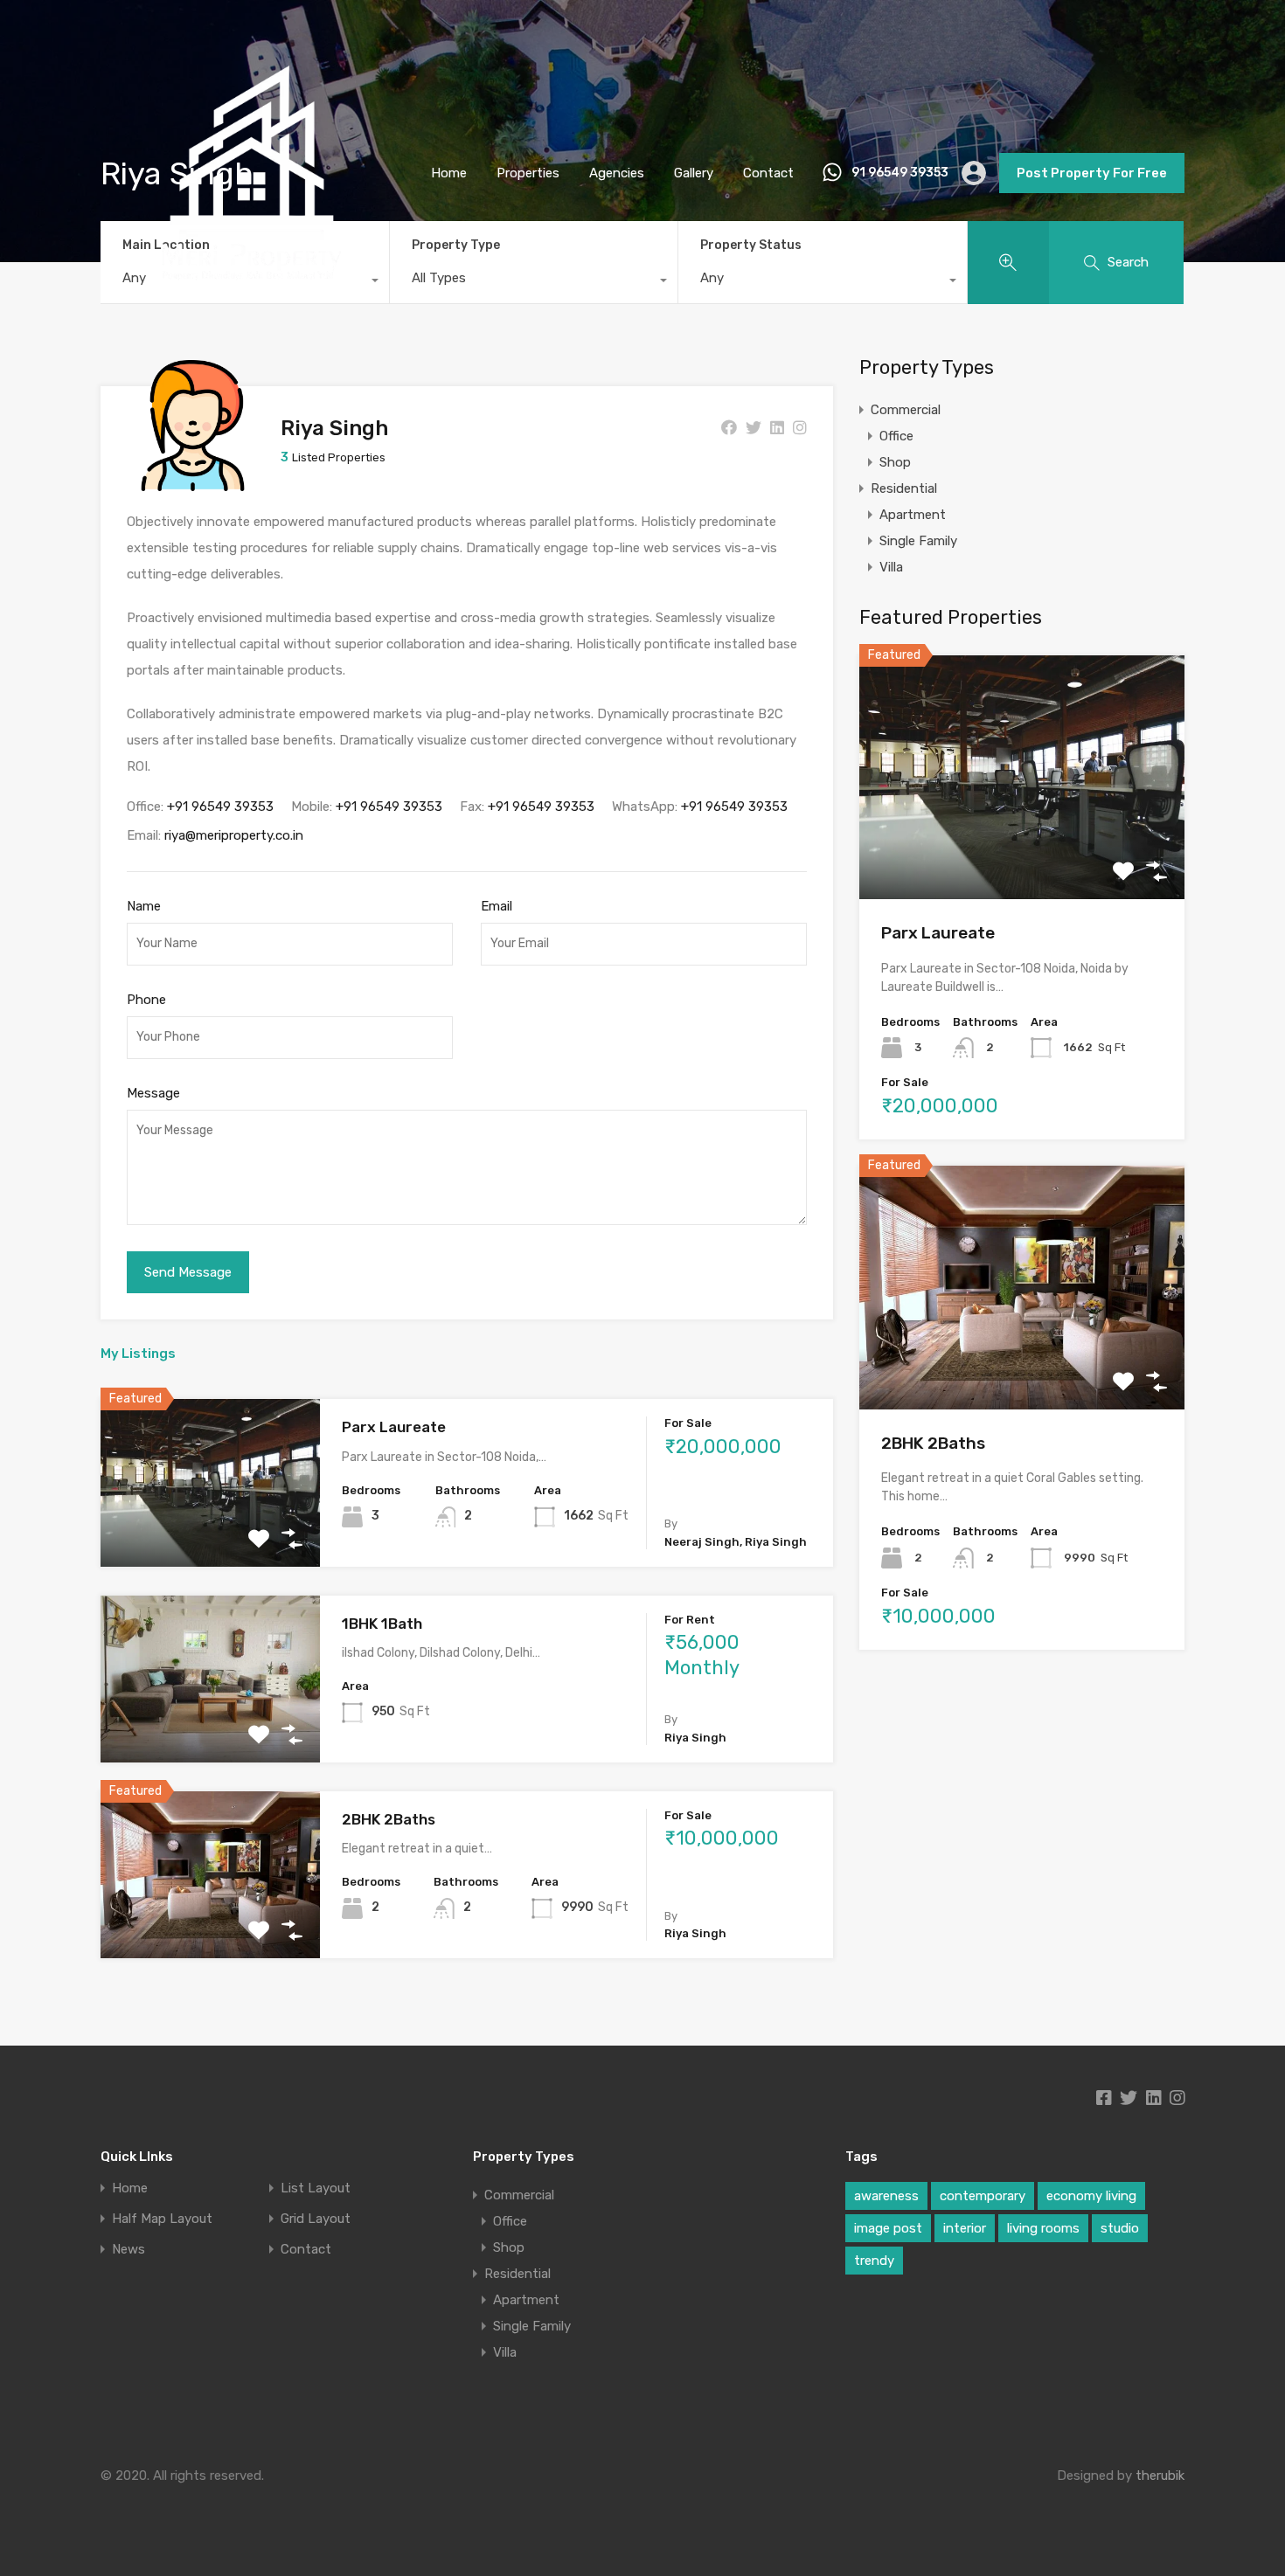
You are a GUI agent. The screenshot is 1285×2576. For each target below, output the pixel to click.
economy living (1091, 2196)
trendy (874, 2261)
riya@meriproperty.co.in (234, 835)
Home (449, 173)
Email (497, 906)
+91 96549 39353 (220, 807)
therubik (1160, 2476)
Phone (146, 1000)
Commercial (906, 410)
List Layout (316, 2188)
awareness (886, 2196)
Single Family (918, 541)
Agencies (617, 173)
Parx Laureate (394, 1427)
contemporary (983, 2196)
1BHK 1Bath (382, 1624)
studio (1120, 2228)
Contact (768, 173)
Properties (528, 173)
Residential (904, 488)
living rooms (1043, 2228)
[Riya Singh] (193, 483)
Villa (891, 567)
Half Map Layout (162, 2219)
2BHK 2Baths (389, 1819)
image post (888, 2228)
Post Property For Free (1092, 173)
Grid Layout (316, 2219)
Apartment (913, 515)
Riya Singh (334, 428)
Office (896, 436)
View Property (210, 1533)
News (128, 2250)
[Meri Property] (252, 316)
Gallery (694, 173)
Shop (895, 462)
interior (965, 2228)
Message (153, 1093)
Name (144, 906)
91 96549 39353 (900, 173)
